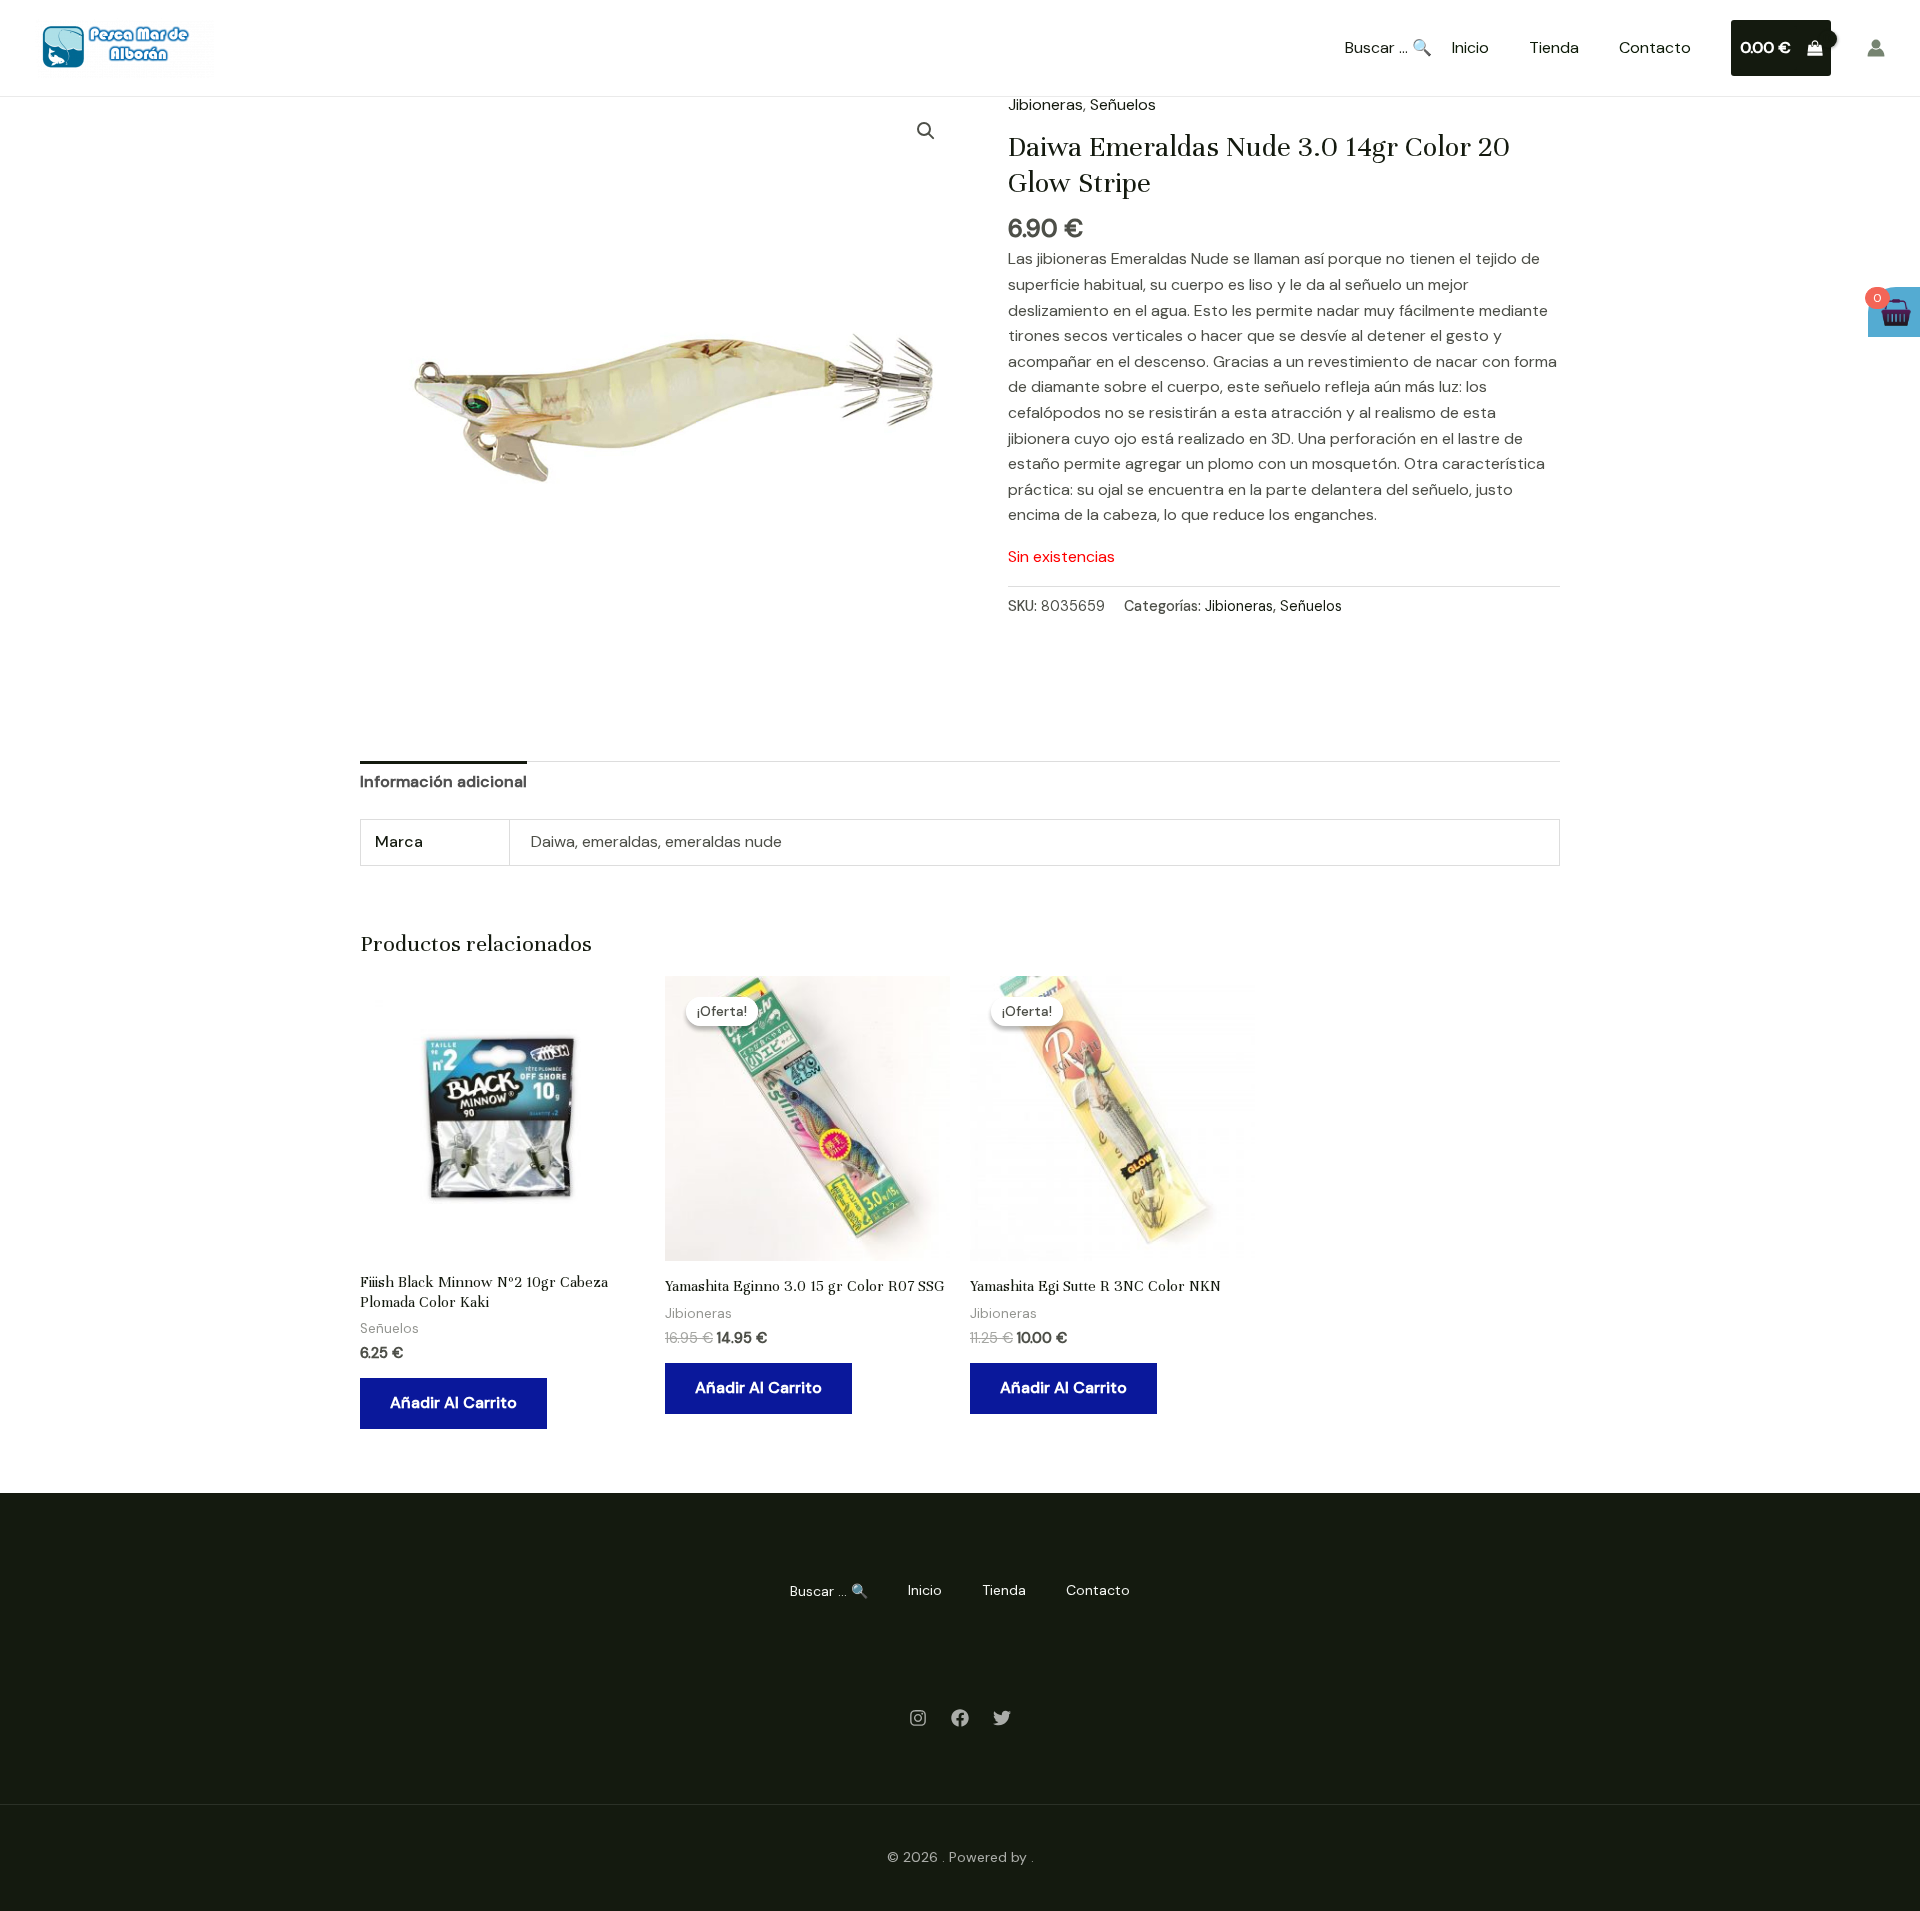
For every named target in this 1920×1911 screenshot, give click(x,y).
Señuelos (1123, 104)
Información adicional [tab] (443, 781)
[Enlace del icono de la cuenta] (1876, 48)
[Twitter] (1002, 1718)
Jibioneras (1045, 104)
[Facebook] (960, 1718)
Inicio (1470, 47)
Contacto (1655, 47)
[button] (926, 131)
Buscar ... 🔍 (1388, 48)
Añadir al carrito (453, 1402)
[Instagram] (918, 1718)
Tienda (1554, 47)
